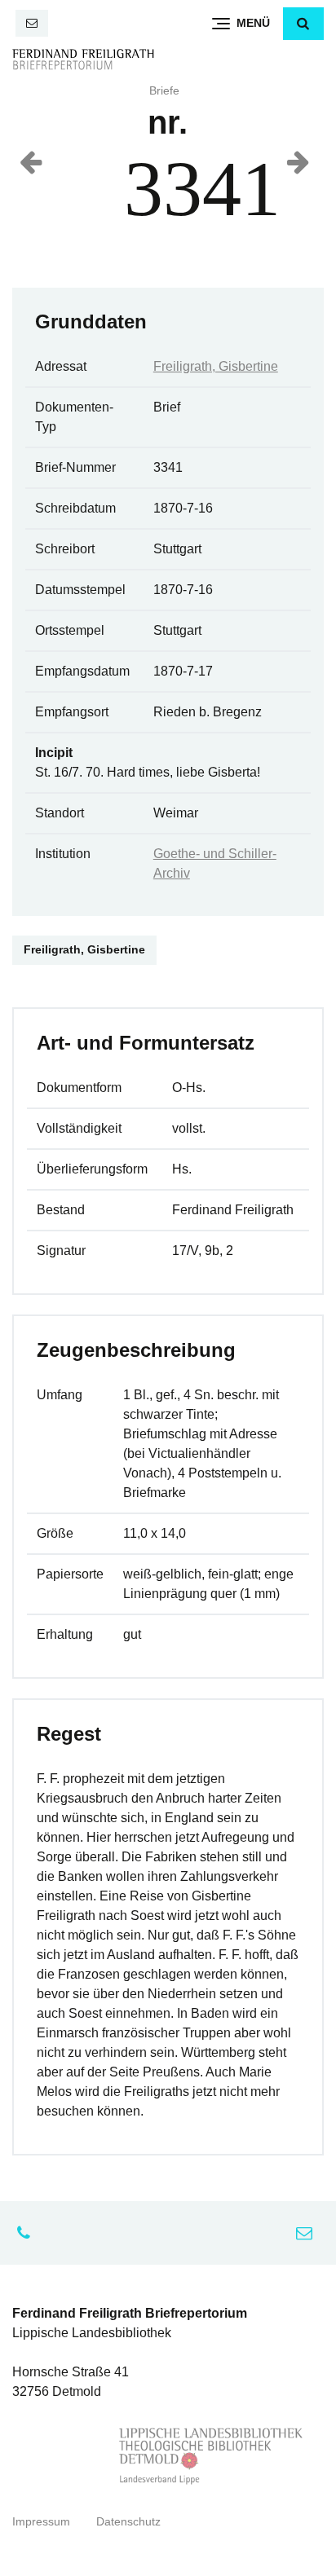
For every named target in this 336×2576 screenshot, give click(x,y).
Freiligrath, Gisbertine (216, 366)
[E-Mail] (32, 23)
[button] (303, 24)
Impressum (41, 2522)
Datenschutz (128, 2522)
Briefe (164, 91)
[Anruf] (28, 2233)
